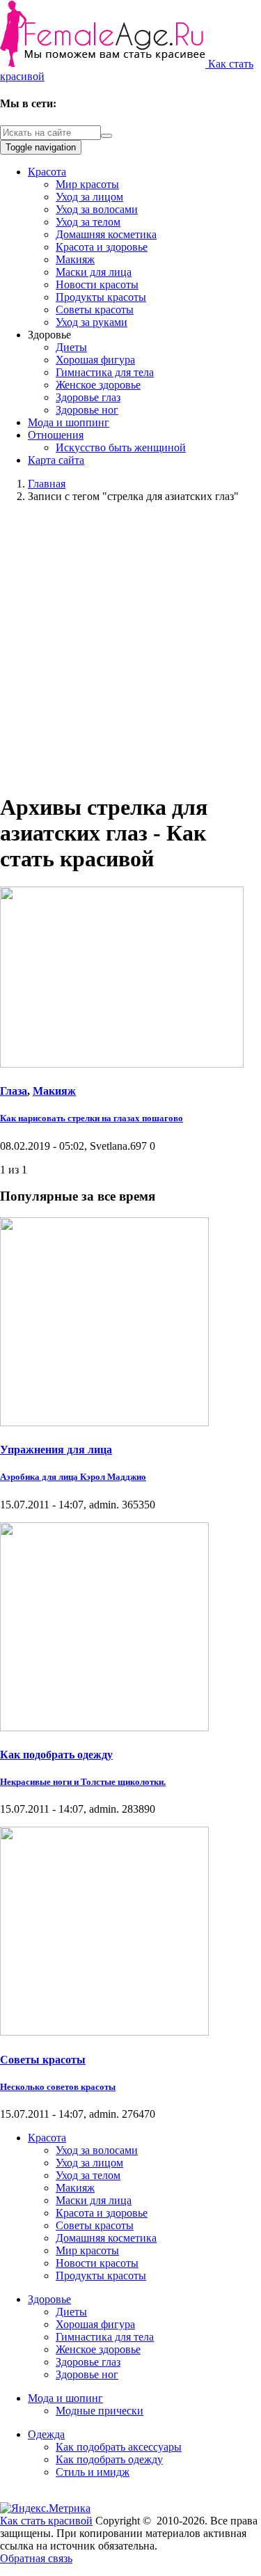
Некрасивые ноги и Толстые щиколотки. (83, 1782)
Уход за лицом (89, 197)
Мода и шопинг (65, 2398)
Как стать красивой (46, 2521)
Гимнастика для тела (105, 372)
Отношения (56, 435)
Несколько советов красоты (58, 2087)
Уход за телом (88, 222)
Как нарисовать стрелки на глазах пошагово (92, 1118)
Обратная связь (36, 2558)
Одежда (46, 2434)
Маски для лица (94, 272)
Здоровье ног (87, 410)
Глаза (14, 1091)
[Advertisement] (130, 645)
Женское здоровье (98, 385)
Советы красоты (95, 310)
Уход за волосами (97, 209)
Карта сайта (56, 460)
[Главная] (104, 64)
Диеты (71, 347)
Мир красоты (87, 184)
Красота (47, 172)
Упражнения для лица (56, 1450)
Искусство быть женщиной (121, 447)
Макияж (75, 259)
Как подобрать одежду (56, 1755)
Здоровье (49, 2299)
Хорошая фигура (95, 360)
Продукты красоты (101, 297)
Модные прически (100, 2411)
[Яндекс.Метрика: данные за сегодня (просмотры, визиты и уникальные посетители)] (45, 2508)
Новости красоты (97, 284)
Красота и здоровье (102, 247)
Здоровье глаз (88, 397)
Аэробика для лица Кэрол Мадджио (73, 1477)
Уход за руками (92, 322)
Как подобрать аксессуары (119, 2447)
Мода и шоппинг (69, 422)
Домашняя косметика (106, 234)
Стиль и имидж (93, 2472)
